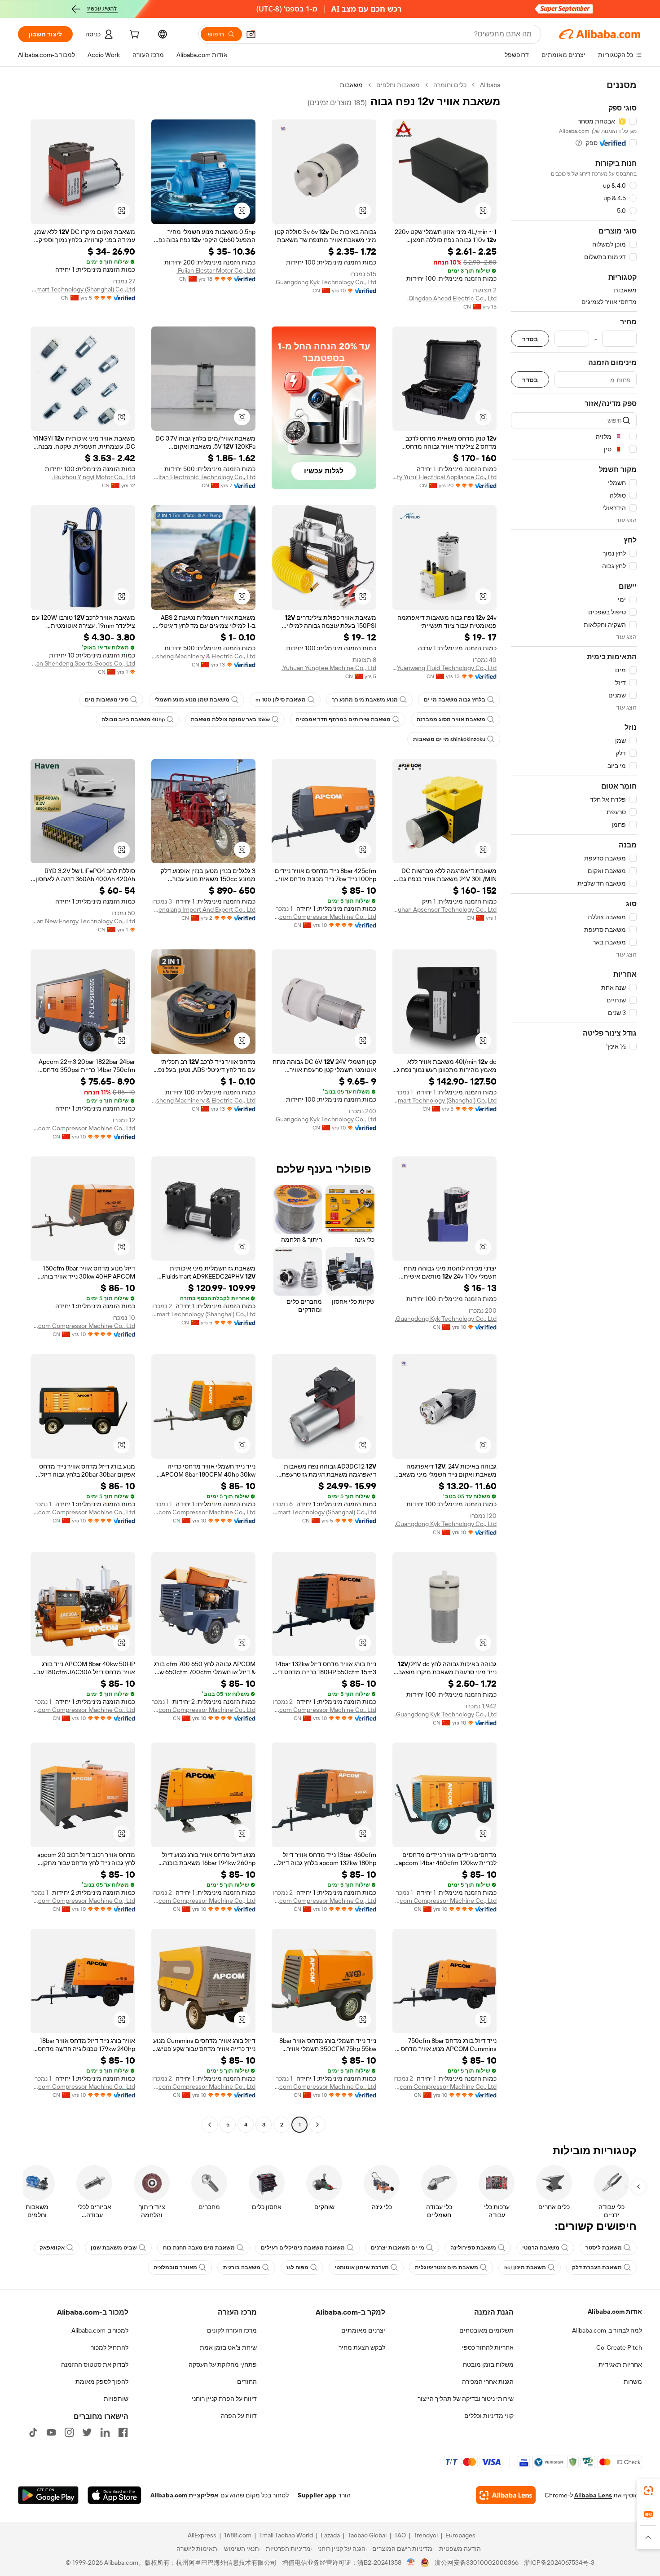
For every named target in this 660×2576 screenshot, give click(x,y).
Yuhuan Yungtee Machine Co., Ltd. (329, 668)
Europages (460, 2535)
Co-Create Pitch (619, 2347)
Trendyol (426, 2535)
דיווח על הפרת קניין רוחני (224, 2399)
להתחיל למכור (110, 2347)
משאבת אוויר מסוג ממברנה (451, 719)
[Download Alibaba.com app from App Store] (114, 2495)
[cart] (133, 35)
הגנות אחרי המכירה (488, 2382)
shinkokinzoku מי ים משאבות (449, 739)
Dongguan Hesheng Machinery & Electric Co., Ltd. (204, 656)
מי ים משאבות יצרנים (398, 2248)
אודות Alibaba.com (615, 2311)
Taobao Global (367, 2535)
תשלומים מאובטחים (486, 2330)
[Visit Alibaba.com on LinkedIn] (105, 2432)
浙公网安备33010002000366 (477, 2563)
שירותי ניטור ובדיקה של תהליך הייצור (466, 2399)
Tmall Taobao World (286, 2535)
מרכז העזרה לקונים (232, 2330)
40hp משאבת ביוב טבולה (133, 719)
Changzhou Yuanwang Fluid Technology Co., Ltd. (445, 668)
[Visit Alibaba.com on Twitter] (87, 2432)
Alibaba (490, 85)
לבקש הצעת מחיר (362, 2347)
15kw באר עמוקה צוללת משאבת (230, 719)
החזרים (247, 2382)
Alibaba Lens (593, 2495)
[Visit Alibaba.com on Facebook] (123, 2432)
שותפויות (116, 2399)
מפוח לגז (297, 2267)
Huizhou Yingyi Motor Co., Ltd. (94, 477)
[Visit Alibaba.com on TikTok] (33, 2432)
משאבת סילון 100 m (281, 700)
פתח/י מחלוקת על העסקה (223, 2364)
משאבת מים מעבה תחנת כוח (199, 2248)
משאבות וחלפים (398, 85)
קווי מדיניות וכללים (489, 2416)
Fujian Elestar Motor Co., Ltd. (216, 270)
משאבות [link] (351, 85)
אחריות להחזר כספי (488, 2347)
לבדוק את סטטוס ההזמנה (95, 2364)
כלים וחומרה (450, 85)
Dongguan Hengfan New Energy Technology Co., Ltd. (83, 921)
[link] (648, 2491)
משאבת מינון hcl (525, 2267)
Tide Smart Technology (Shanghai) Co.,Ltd (83, 289)
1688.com (238, 2535)
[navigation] (574, 1106)
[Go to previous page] (317, 2125)
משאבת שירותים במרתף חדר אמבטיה (343, 719)
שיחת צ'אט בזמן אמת (228, 2347)
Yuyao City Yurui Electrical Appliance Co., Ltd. (445, 477)
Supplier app (317, 2495)
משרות (633, 2382)
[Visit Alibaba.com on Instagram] (69, 2432)
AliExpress (202, 2535)
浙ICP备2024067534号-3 (559, 2563)
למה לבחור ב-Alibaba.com (607, 2330)
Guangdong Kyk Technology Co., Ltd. (325, 282)
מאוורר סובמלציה (175, 2267)
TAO (400, 2535)
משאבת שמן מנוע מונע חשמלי (192, 700)
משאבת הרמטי (541, 2248)
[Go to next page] (210, 2125)
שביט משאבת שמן (114, 2248)
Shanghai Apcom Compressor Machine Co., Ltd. (324, 917)
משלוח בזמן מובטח (488, 2364)
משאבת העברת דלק (597, 2267)
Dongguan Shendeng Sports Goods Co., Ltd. (83, 663)
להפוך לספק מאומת (102, 2382)
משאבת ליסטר (604, 2248)
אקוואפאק (52, 2248)
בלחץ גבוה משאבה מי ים (455, 700)
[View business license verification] (411, 2563)
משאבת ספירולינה (473, 2248)
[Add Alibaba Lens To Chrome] (506, 2495)
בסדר (530, 339)
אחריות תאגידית (620, 2364)
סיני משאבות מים (107, 700)
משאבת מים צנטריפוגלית (447, 2267)
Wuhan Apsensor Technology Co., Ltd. (445, 909)
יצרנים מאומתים (363, 2330)
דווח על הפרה (239, 2416)
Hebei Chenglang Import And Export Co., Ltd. (204, 909)
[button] (251, 34)
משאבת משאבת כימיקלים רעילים (303, 2248)
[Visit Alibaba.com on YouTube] (51, 2432)
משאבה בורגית (242, 2267)
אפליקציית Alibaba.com (185, 2495)
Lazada (330, 2535)
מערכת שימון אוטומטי (362, 2267)
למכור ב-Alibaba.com (100, 2330)
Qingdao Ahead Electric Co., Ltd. (452, 298)
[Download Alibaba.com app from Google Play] (48, 2495)
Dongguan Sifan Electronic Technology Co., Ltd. (204, 477)
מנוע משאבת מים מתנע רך (365, 700)
